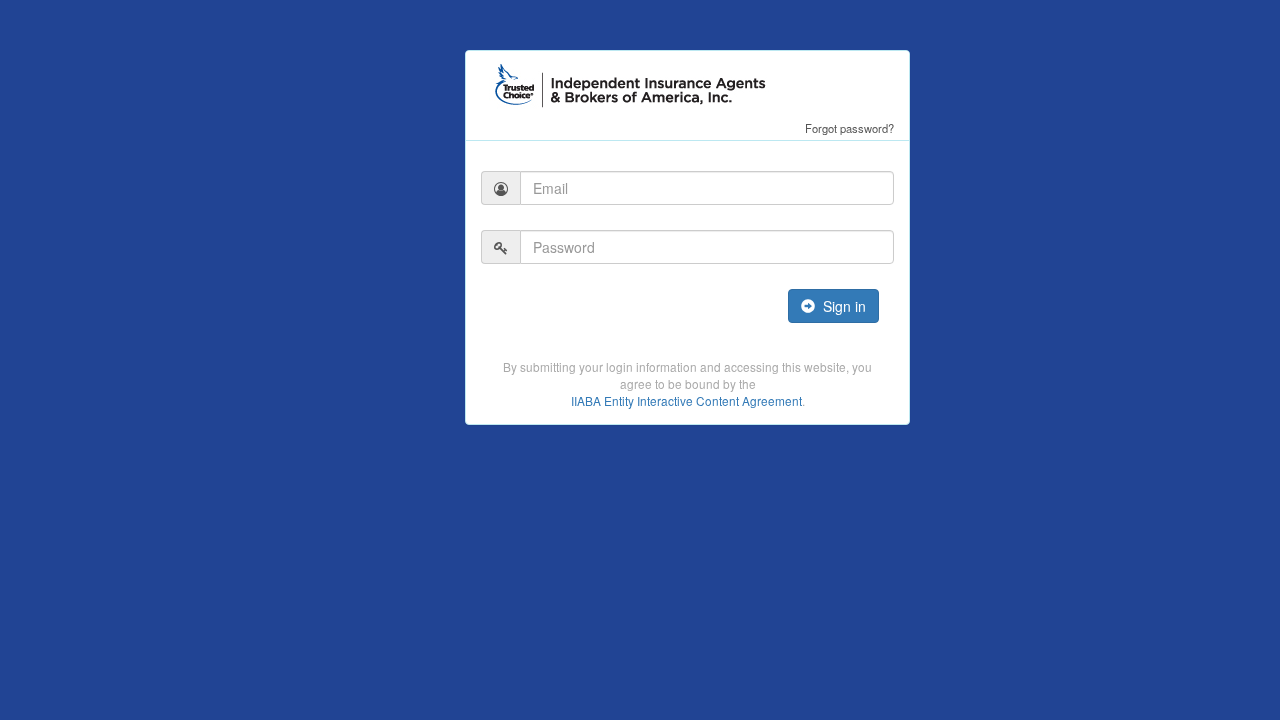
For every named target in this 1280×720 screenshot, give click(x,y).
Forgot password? (849, 128)
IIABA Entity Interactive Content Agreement (686, 400)
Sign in (840, 306)
